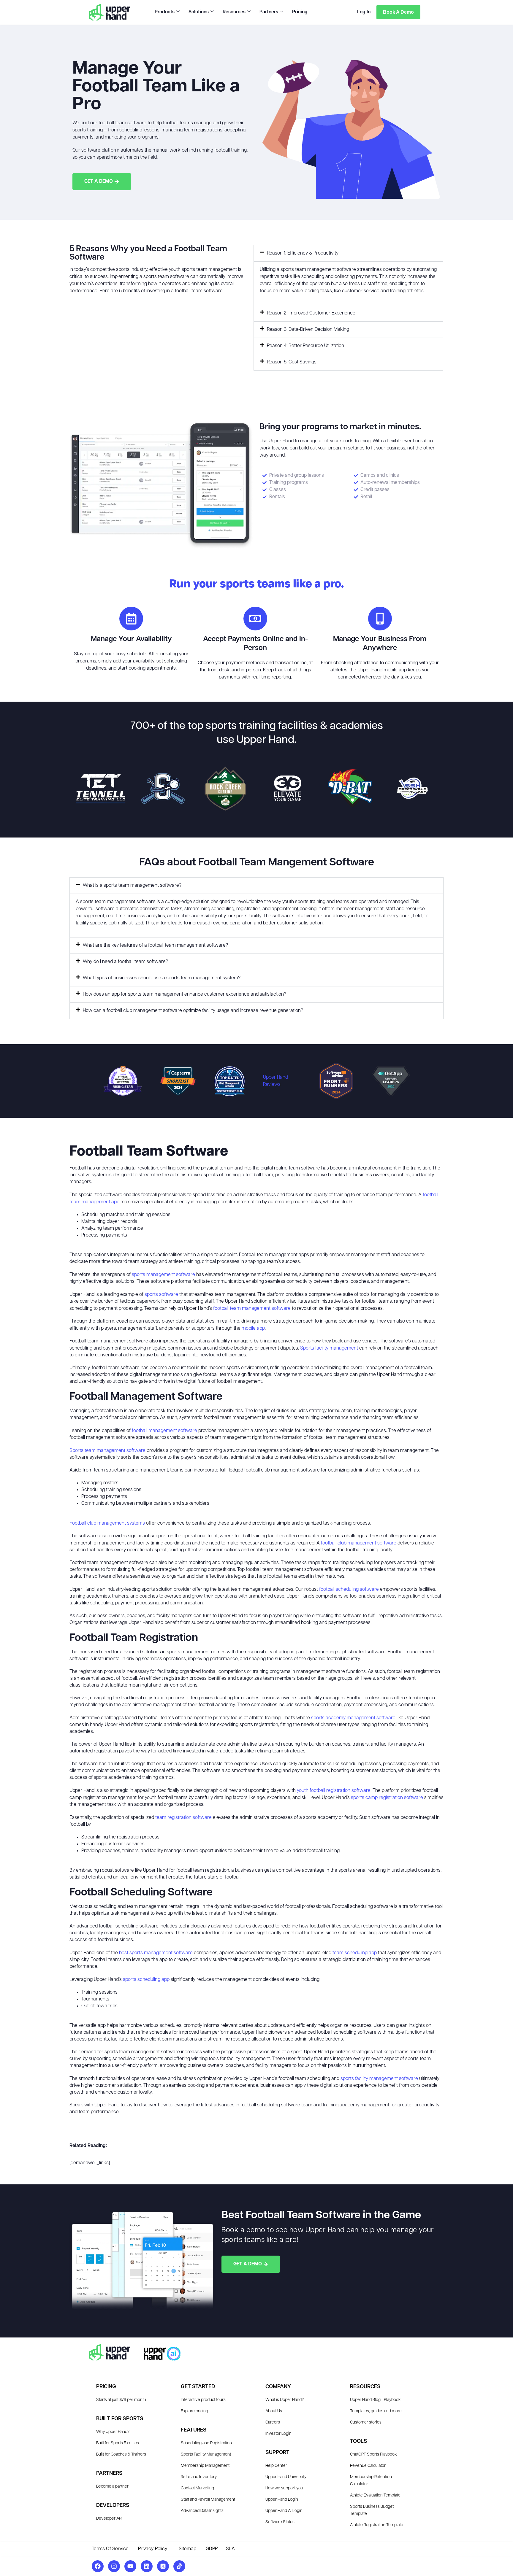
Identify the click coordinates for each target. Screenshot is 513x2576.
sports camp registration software (387, 1798)
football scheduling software (349, 1590)
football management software (164, 1431)
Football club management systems (107, 1523)
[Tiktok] (179, 2566)
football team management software (252, 1309)
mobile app (253, 1328)
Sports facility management (329, 1348)
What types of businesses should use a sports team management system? (162, 978)
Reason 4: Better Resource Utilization (305, 346)
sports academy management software (353, 1718)
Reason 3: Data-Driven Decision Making (308, 330)
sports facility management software (379, 2079)
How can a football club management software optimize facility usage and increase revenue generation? (193, 1011)
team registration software (183, 1818)
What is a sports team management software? (132, 886)
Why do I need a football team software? (125, 962)
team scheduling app (355, 1953)
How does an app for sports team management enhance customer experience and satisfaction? (185, 994)
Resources (234, 12)
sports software (161, 1295)
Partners (269, 12)
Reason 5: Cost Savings (292, 362)
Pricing (300, 12)
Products (165, 12)
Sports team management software (107, 1451)
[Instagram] (114, 2566)
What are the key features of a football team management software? (155, 945)
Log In (364, 12)
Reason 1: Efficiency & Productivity (303, 253)
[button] (348, 253)
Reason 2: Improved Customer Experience (311, 313)
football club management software (359, 1543)
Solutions (199, 12)
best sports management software (156, 1953)
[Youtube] (130, 2566)
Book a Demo (398, 12)
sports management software (163, 1275)
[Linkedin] (147, 2566)
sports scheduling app (146, 1980)
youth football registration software (334, 1791)
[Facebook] (98, 2566)
